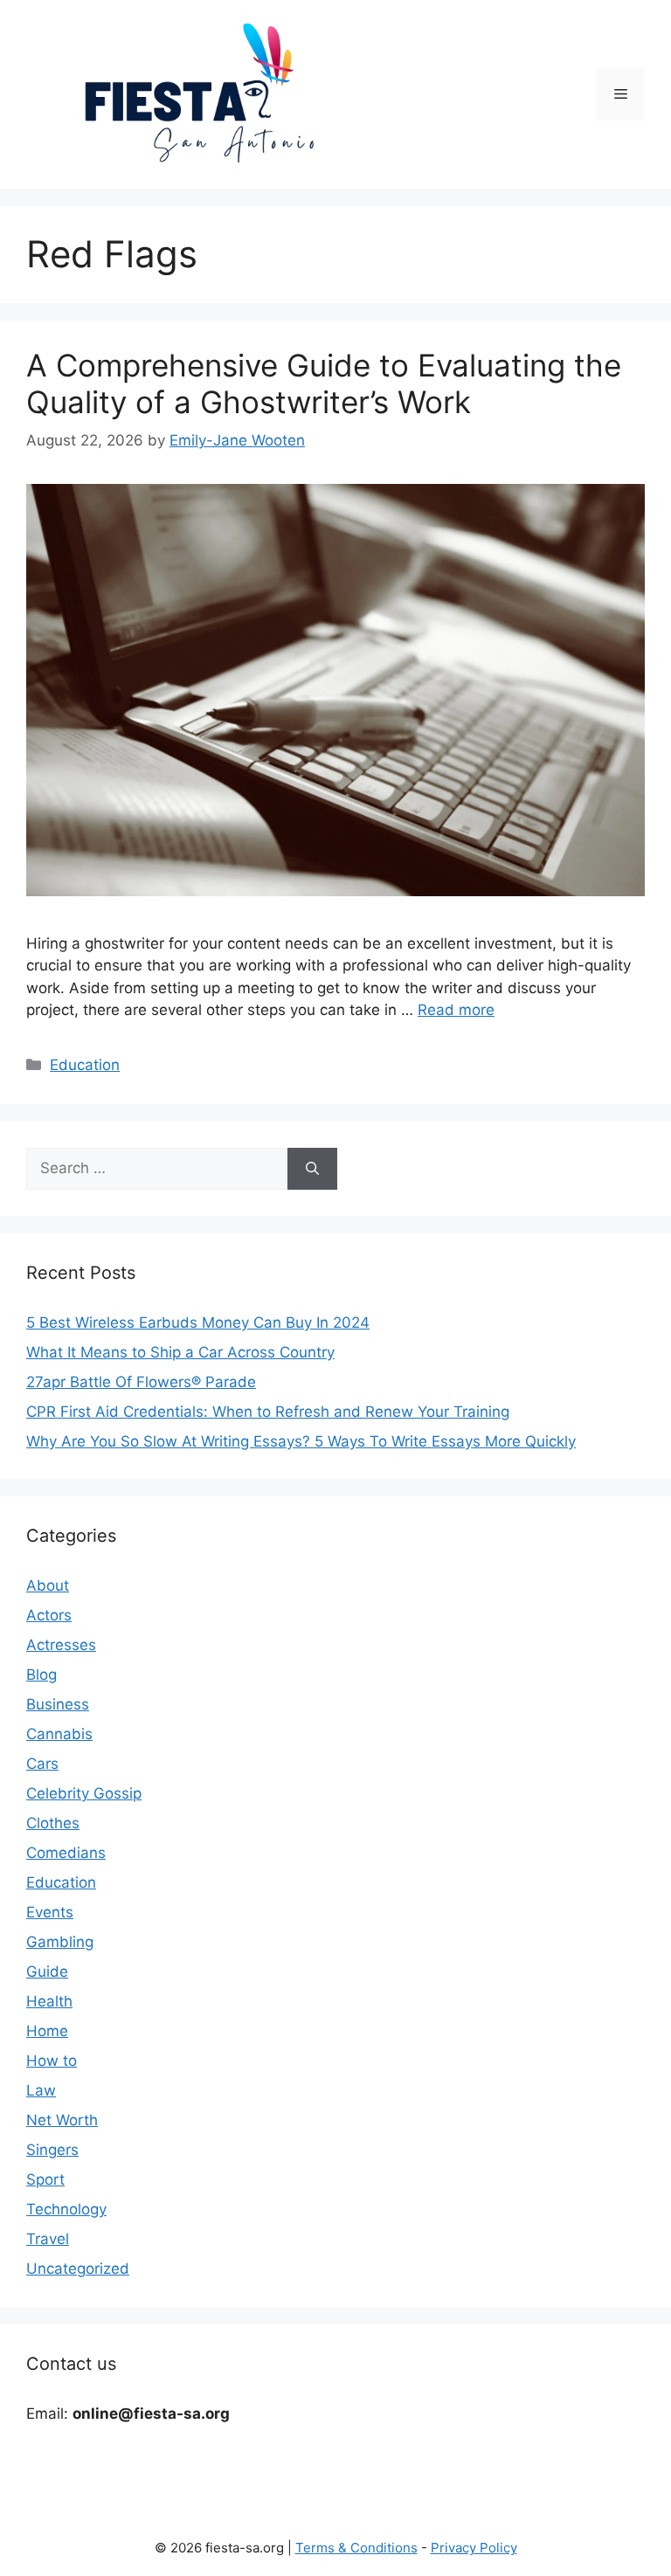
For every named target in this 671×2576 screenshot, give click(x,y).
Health (49, 2001)
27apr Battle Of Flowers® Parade (141, 1382)
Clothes (53, 1823)
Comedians (66, 1853)
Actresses (61, 1645)
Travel (48, 2239)
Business (58, 1704)
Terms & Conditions (356, 2548)
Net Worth (62, 2120)
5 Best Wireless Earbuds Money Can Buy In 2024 (198, 1323)
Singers (52, 2150)
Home (47, 2031)
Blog (42, 1675)
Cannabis (59, 1734)
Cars (42, 1764)
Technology (66, 2209)
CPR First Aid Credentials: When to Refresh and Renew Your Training (268, 1412)
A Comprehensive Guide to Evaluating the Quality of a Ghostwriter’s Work (324, 383)
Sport (45, 2179)
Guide (47, 1972)
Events (50, 1912)
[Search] (312, 1169)
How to (52, 2061)
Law (41, 2090)
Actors (49, 1615)
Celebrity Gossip (84, 1793)
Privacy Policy (474, 2548)
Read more (456, 1010)
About (48, 1585)
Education (85, 1065)
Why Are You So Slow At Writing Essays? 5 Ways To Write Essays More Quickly (301, 1441)
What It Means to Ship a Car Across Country (180, 1352)
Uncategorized (78, 2269)
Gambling (60, 1942)
